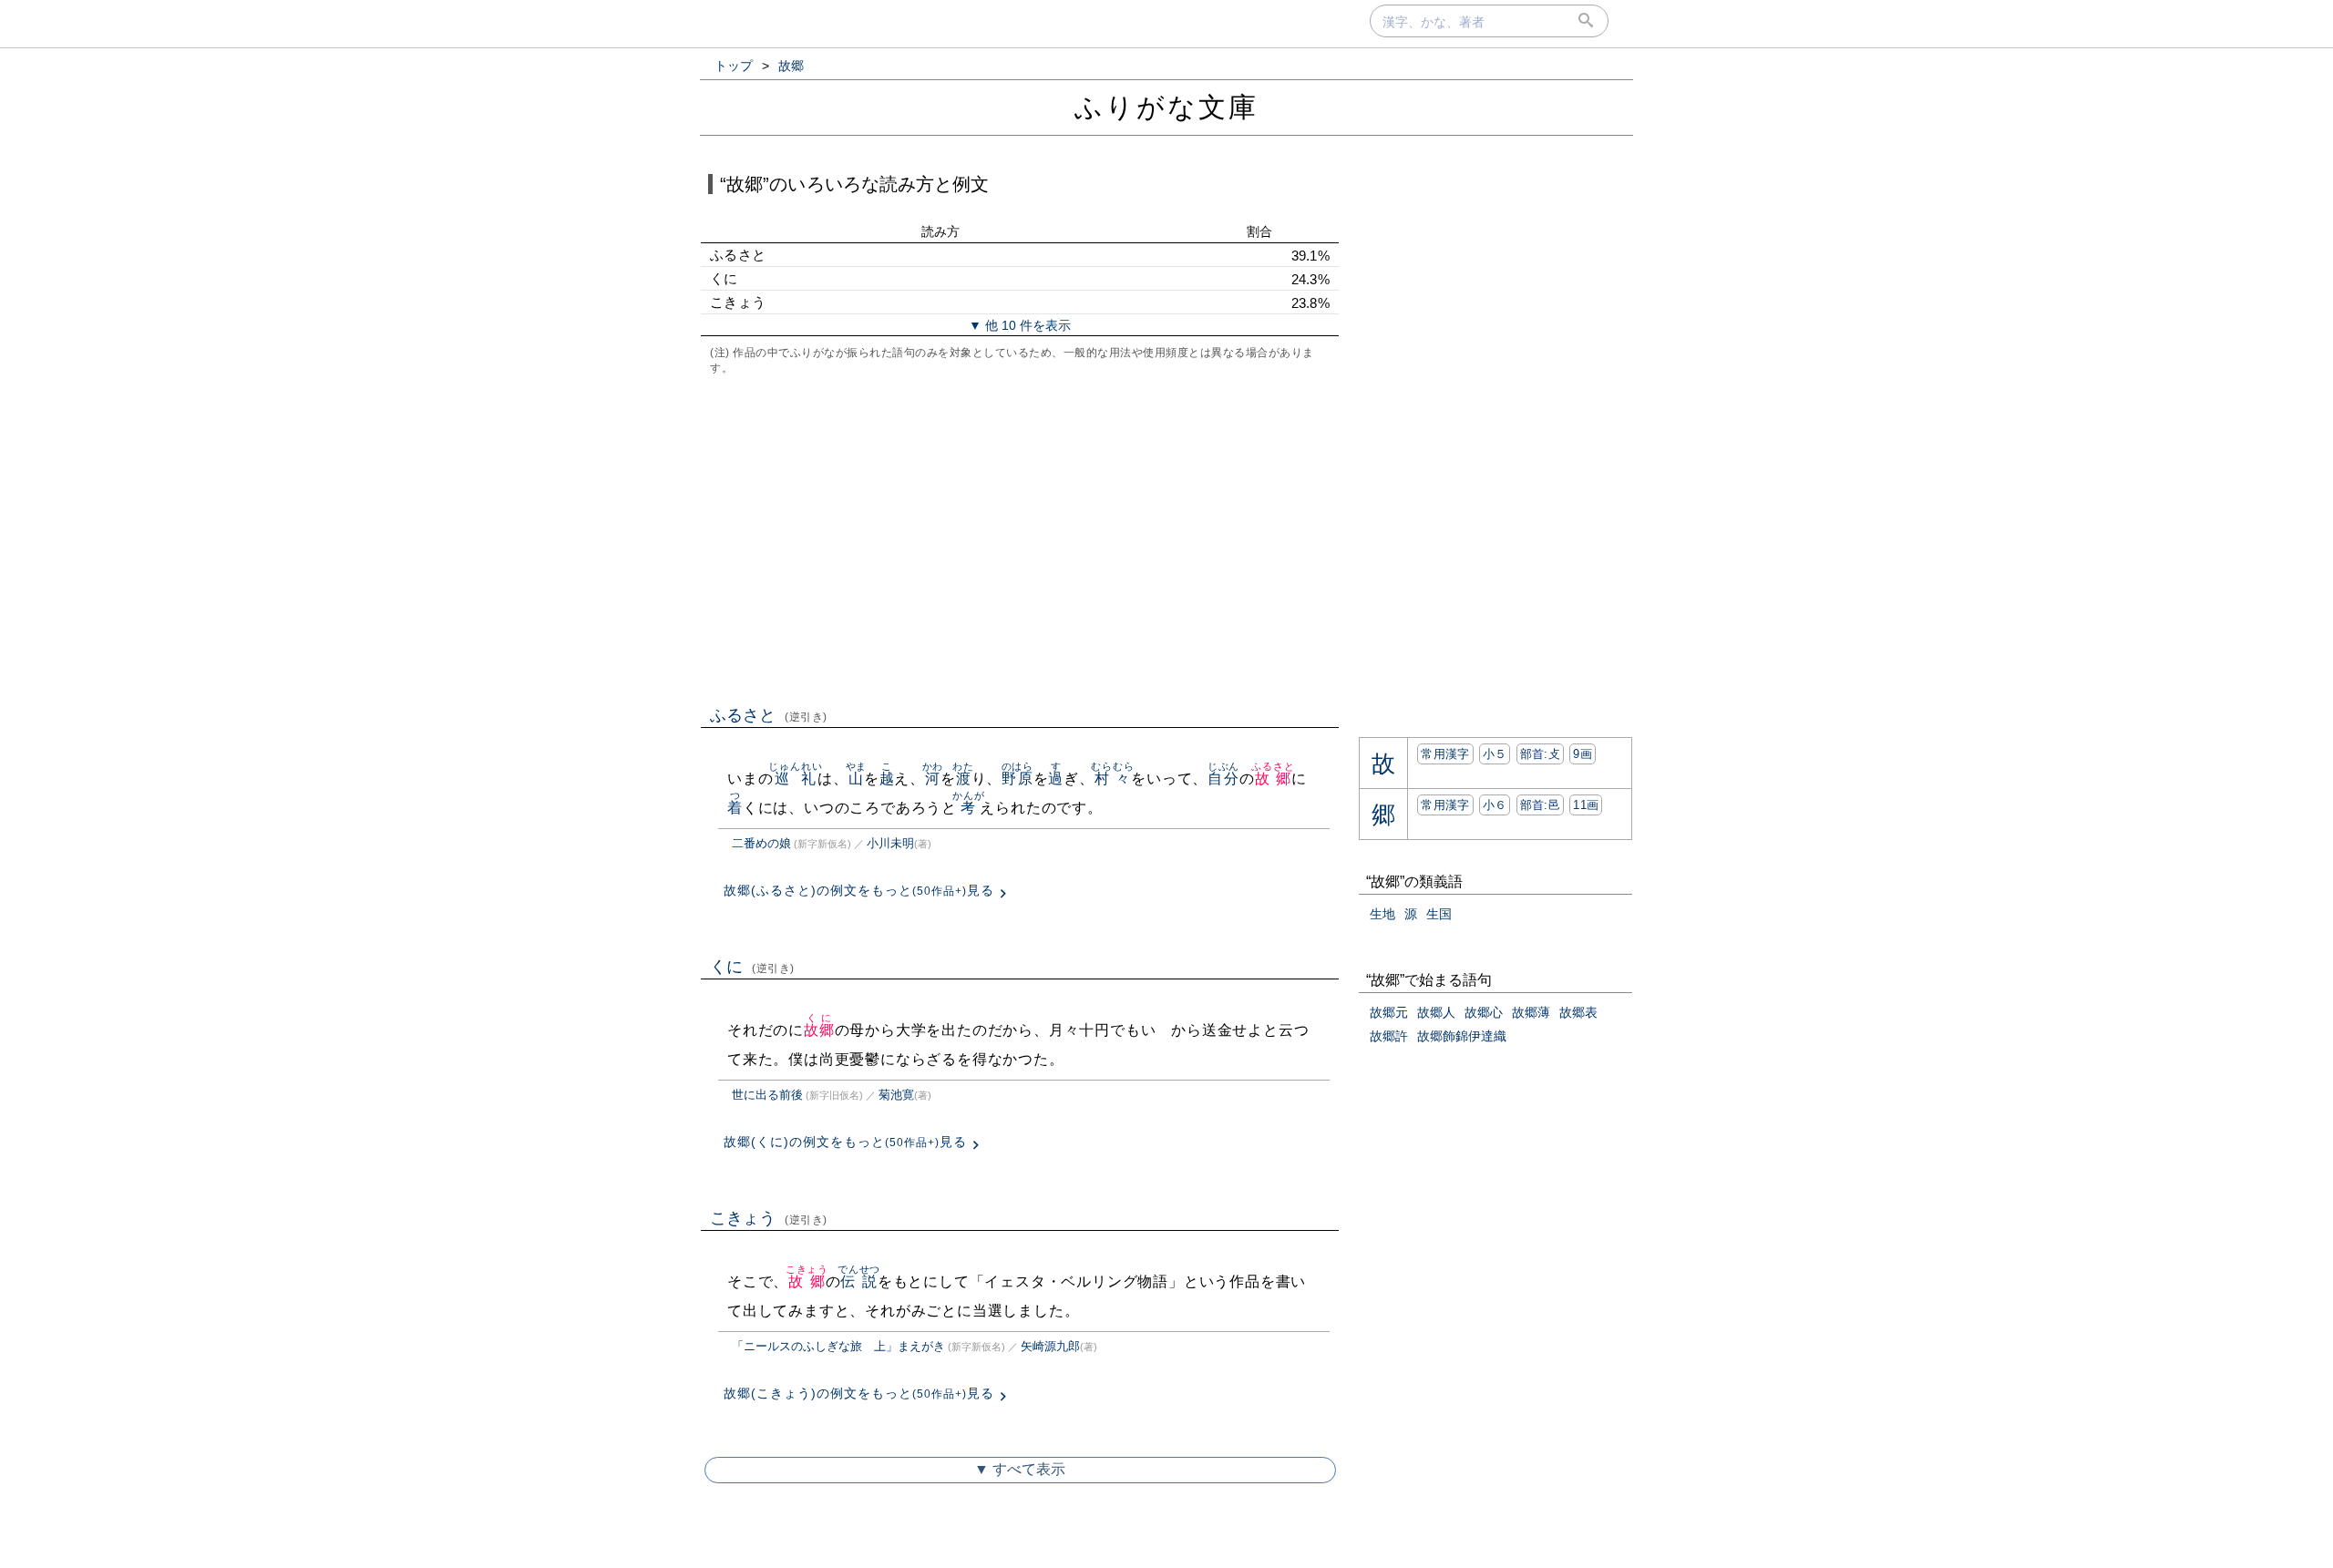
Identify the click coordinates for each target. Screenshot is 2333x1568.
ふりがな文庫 (1166, 107)
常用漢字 (1445, 754)
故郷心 (1484, 1012)
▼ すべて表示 (1020, 1469)
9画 (1583, 754)
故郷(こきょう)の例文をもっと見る (859, 1393)
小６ (1495, 805)
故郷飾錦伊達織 (1462, 1036)
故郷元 (1389, 1012)
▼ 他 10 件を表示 (1020, 325)
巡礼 (795, 779)
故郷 (1273, 779)
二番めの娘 (761, 843)
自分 (1223, 779)
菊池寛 (896, 1095)
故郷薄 (1531, 1012)
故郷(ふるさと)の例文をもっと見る (859, 890)
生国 (1439, 914)
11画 (1586, 805)
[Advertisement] (1020, 538)
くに (752, 967)
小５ (1495, 754)
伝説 (859, 1281)
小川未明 (890, 843)
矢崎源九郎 (1050, 1346)
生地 (1382, 914)
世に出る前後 (767, 1095)
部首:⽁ (1540, 754)
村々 (1112, 779)
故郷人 (1436, 1012)
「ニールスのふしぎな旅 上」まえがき (838, 1346)
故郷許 (1389, 1036)
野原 (1017, 779)
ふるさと (769, 715)
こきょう (769, 1218)
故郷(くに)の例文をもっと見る (845, 1142)
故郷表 (1578, 1012)
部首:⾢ (1540, 805)
